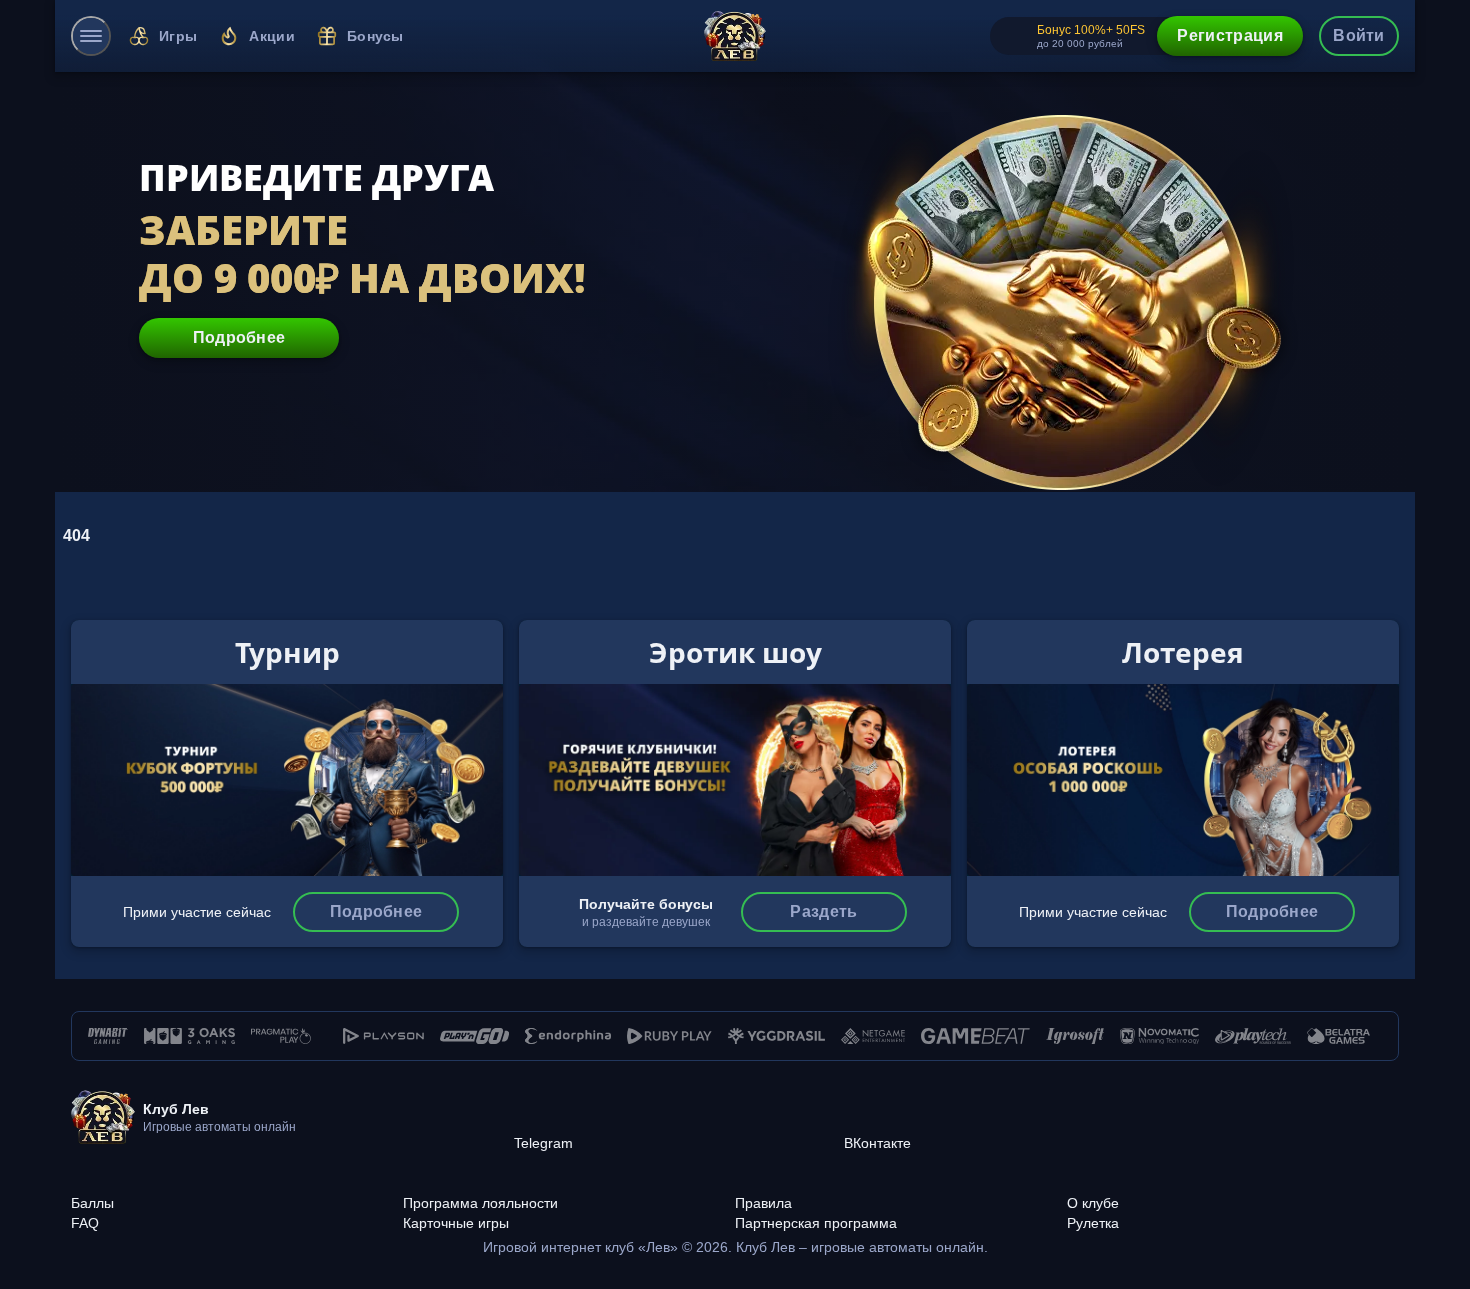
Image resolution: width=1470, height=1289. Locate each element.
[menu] (91, 36)
